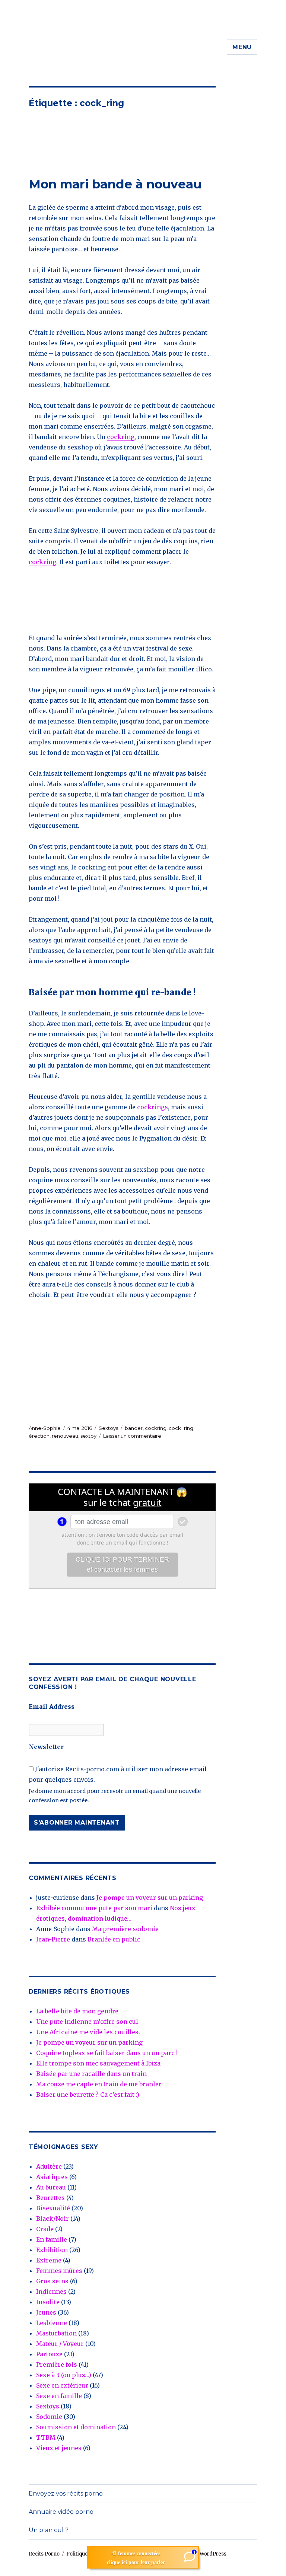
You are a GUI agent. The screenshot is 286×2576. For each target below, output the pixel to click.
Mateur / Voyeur (60, 2344)
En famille (52, 2239)
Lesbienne (52, 2323)
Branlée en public (114, 1939)
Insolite (48, 2302)
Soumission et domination (76, 2427)
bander (134, 1428)
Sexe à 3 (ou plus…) (64, 2375)
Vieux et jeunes (59, 2448)
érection (39, 1436)
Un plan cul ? (49, 2530)
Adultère (49, 2166)
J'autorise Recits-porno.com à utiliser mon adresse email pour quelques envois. (118, 1774)
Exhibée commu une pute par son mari (94, 1908)
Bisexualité (53, 2208)
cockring (121, 437)
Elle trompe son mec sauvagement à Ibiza (98, 2063)
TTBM (46, 2437)
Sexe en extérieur (62, 2385)
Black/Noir (53, 2219)
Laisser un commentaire (132, 1436)
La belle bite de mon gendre (77, 2011)
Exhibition (52, 2250)
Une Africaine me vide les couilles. (88, 2032)
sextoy (88, 1436)
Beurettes (50, 2198)
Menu (242, 47)
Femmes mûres (59, 2271)
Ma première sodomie (125, 1929)
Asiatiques (52, 2177)
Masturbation (56, 2333)
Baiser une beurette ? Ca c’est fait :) (88, 2095)
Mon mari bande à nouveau (115, 184)
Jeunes (46, 2312)
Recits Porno (44, 2554)
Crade (45, 2229)
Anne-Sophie (45, 1428)
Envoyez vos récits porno (66, 2494)
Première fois (57, 2364)
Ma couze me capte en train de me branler (99, 2084)
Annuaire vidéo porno (61, 2512)
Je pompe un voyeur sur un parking (150, 1898)
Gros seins (52, 2281)
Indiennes (51, 2292)
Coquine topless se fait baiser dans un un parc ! (107, 2053)
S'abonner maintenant (77, 1823)
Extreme (49, 2260)
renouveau (65, 1436)
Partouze (49, 2354)
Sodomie (49, 2417)
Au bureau (51, 2187)
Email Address (52, 1707)
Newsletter (46, 1747)
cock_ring (181, 1428)
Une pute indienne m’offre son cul (87, 2022)
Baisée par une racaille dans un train (91, 2074)
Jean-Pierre (53, 1939)
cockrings (152, 1107)
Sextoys (108, 1428)
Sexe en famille (59, 2396)
